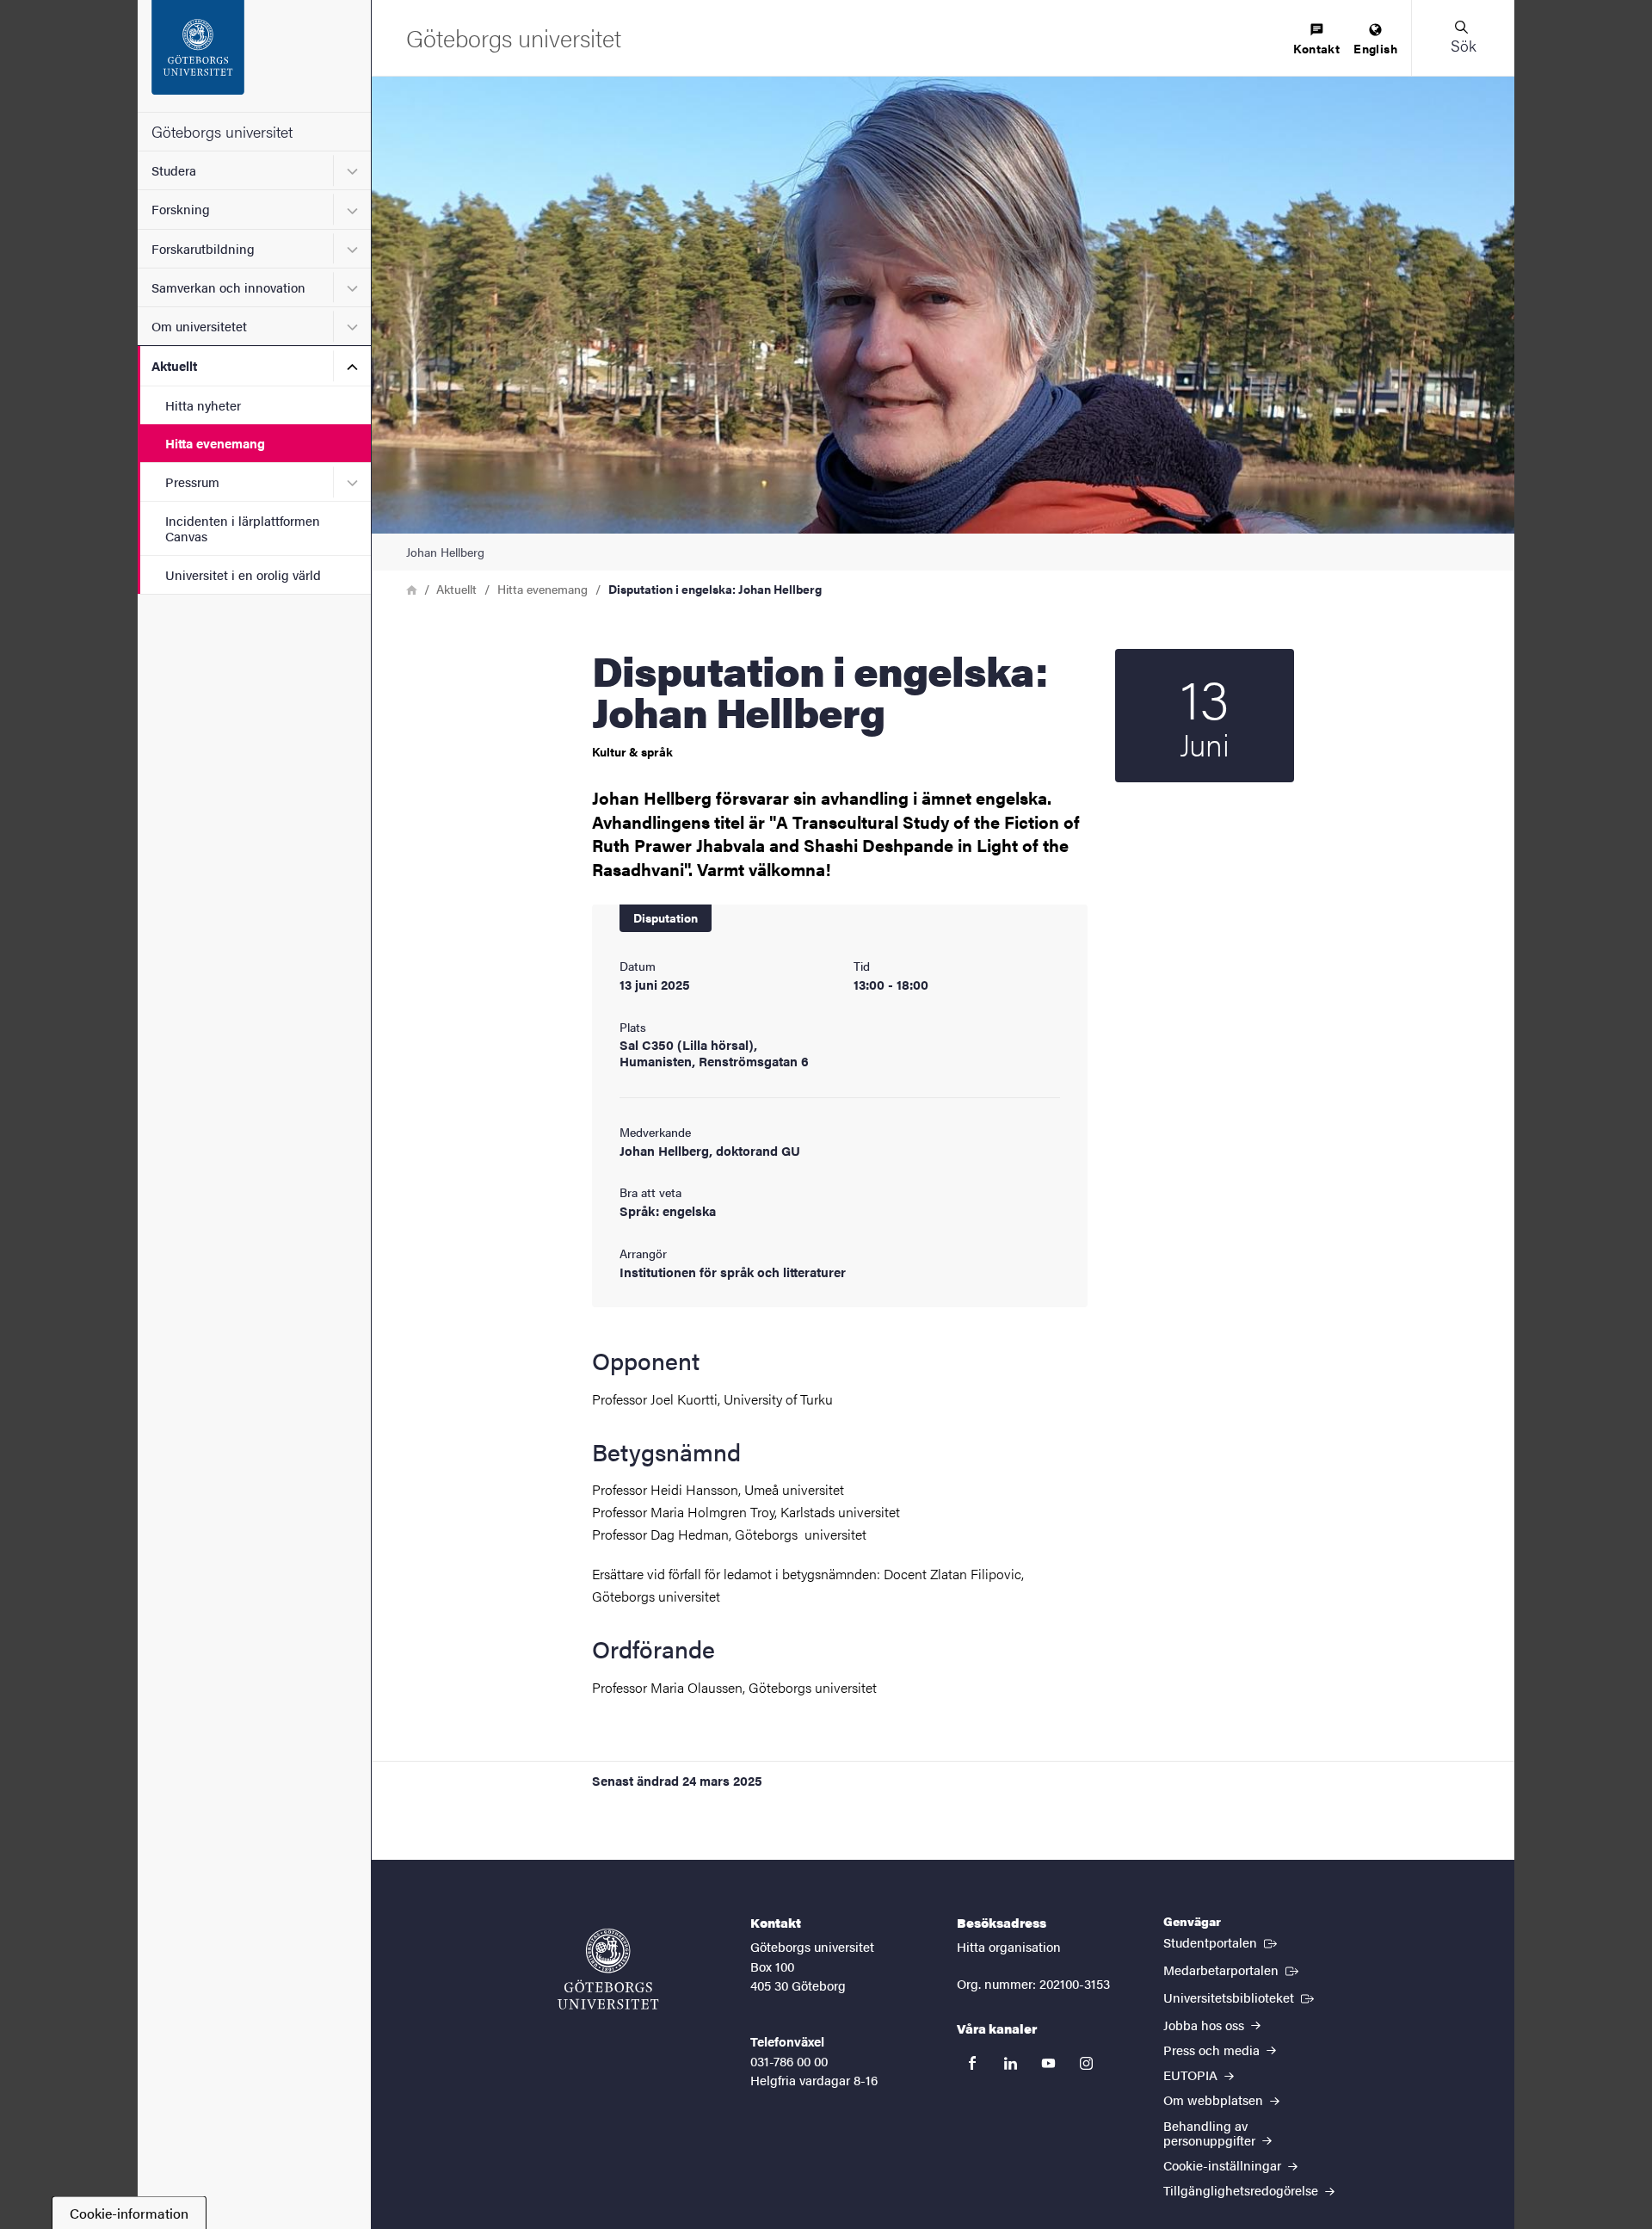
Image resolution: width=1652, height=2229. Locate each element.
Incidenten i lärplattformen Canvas (243, 528)
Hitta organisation (1009, 1946)
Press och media (1213, 2050)
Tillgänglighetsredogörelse (1242, 2190)
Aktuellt (174, 365)
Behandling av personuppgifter (1211, 2133)
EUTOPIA (1192, 2075)
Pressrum (192, 482)
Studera (174, 170)
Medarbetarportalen (1233, 1969)
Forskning (181, 209)
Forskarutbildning (203, 248)
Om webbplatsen (1215, 2099)
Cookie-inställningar (1224, 2165)
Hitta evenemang (215, 443)
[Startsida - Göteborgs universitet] (254, 56)
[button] (1463, 38)
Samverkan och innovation (228, 287)
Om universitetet (199, 326)
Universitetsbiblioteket (1240, 1997)
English (1375, 48)
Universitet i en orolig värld (243, 574)
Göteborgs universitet (222, 131)
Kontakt (1316, 48)
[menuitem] (1316, 40)
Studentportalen (1222, 1942)
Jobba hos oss (1205, 2025)
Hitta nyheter (203, 405)
